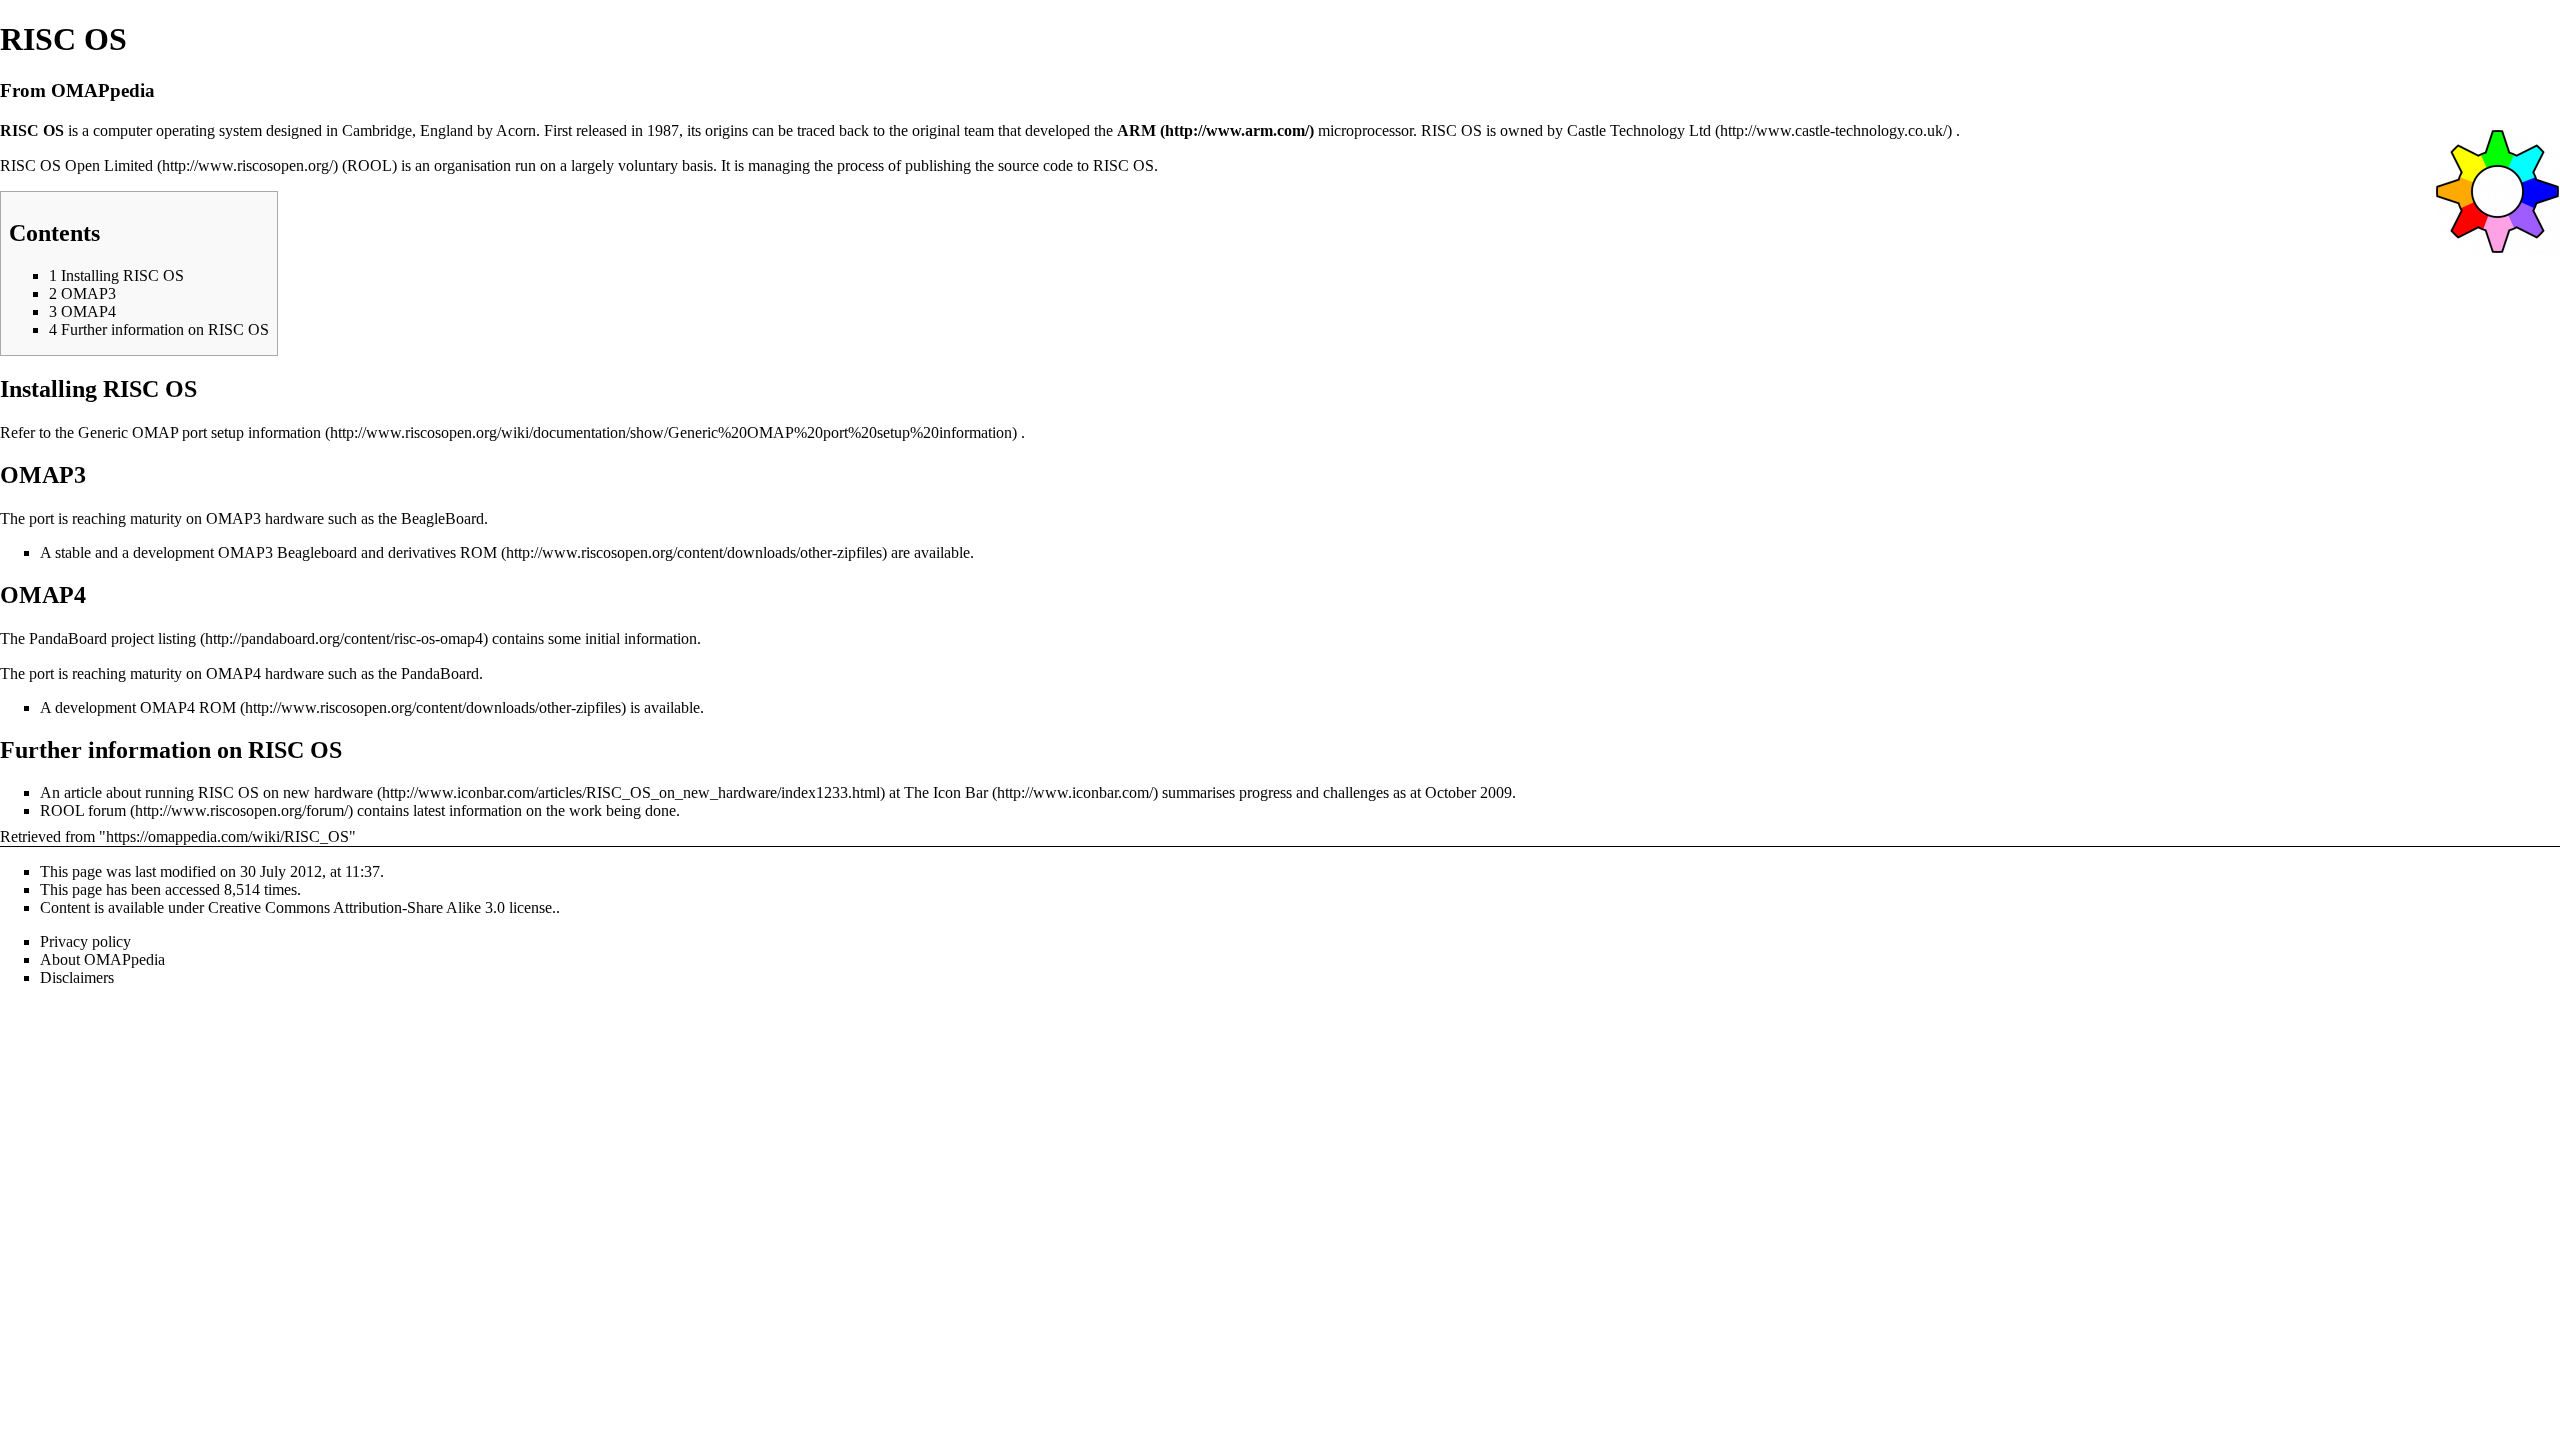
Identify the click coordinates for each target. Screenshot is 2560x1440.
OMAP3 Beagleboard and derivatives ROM (357, 552)
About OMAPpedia (102, 959)
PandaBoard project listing (112, 638)
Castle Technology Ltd (1639, 130)
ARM (1136, 130)
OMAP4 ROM (188, 707)
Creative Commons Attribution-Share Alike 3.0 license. (382, 907)
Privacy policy (85, 941)
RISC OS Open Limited (76, 165)
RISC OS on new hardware (285, 792)
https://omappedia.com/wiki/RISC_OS (227, 836)
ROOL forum (83, 810)
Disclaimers (77, 977)
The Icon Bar (946, 792)
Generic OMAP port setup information (199, 432)
